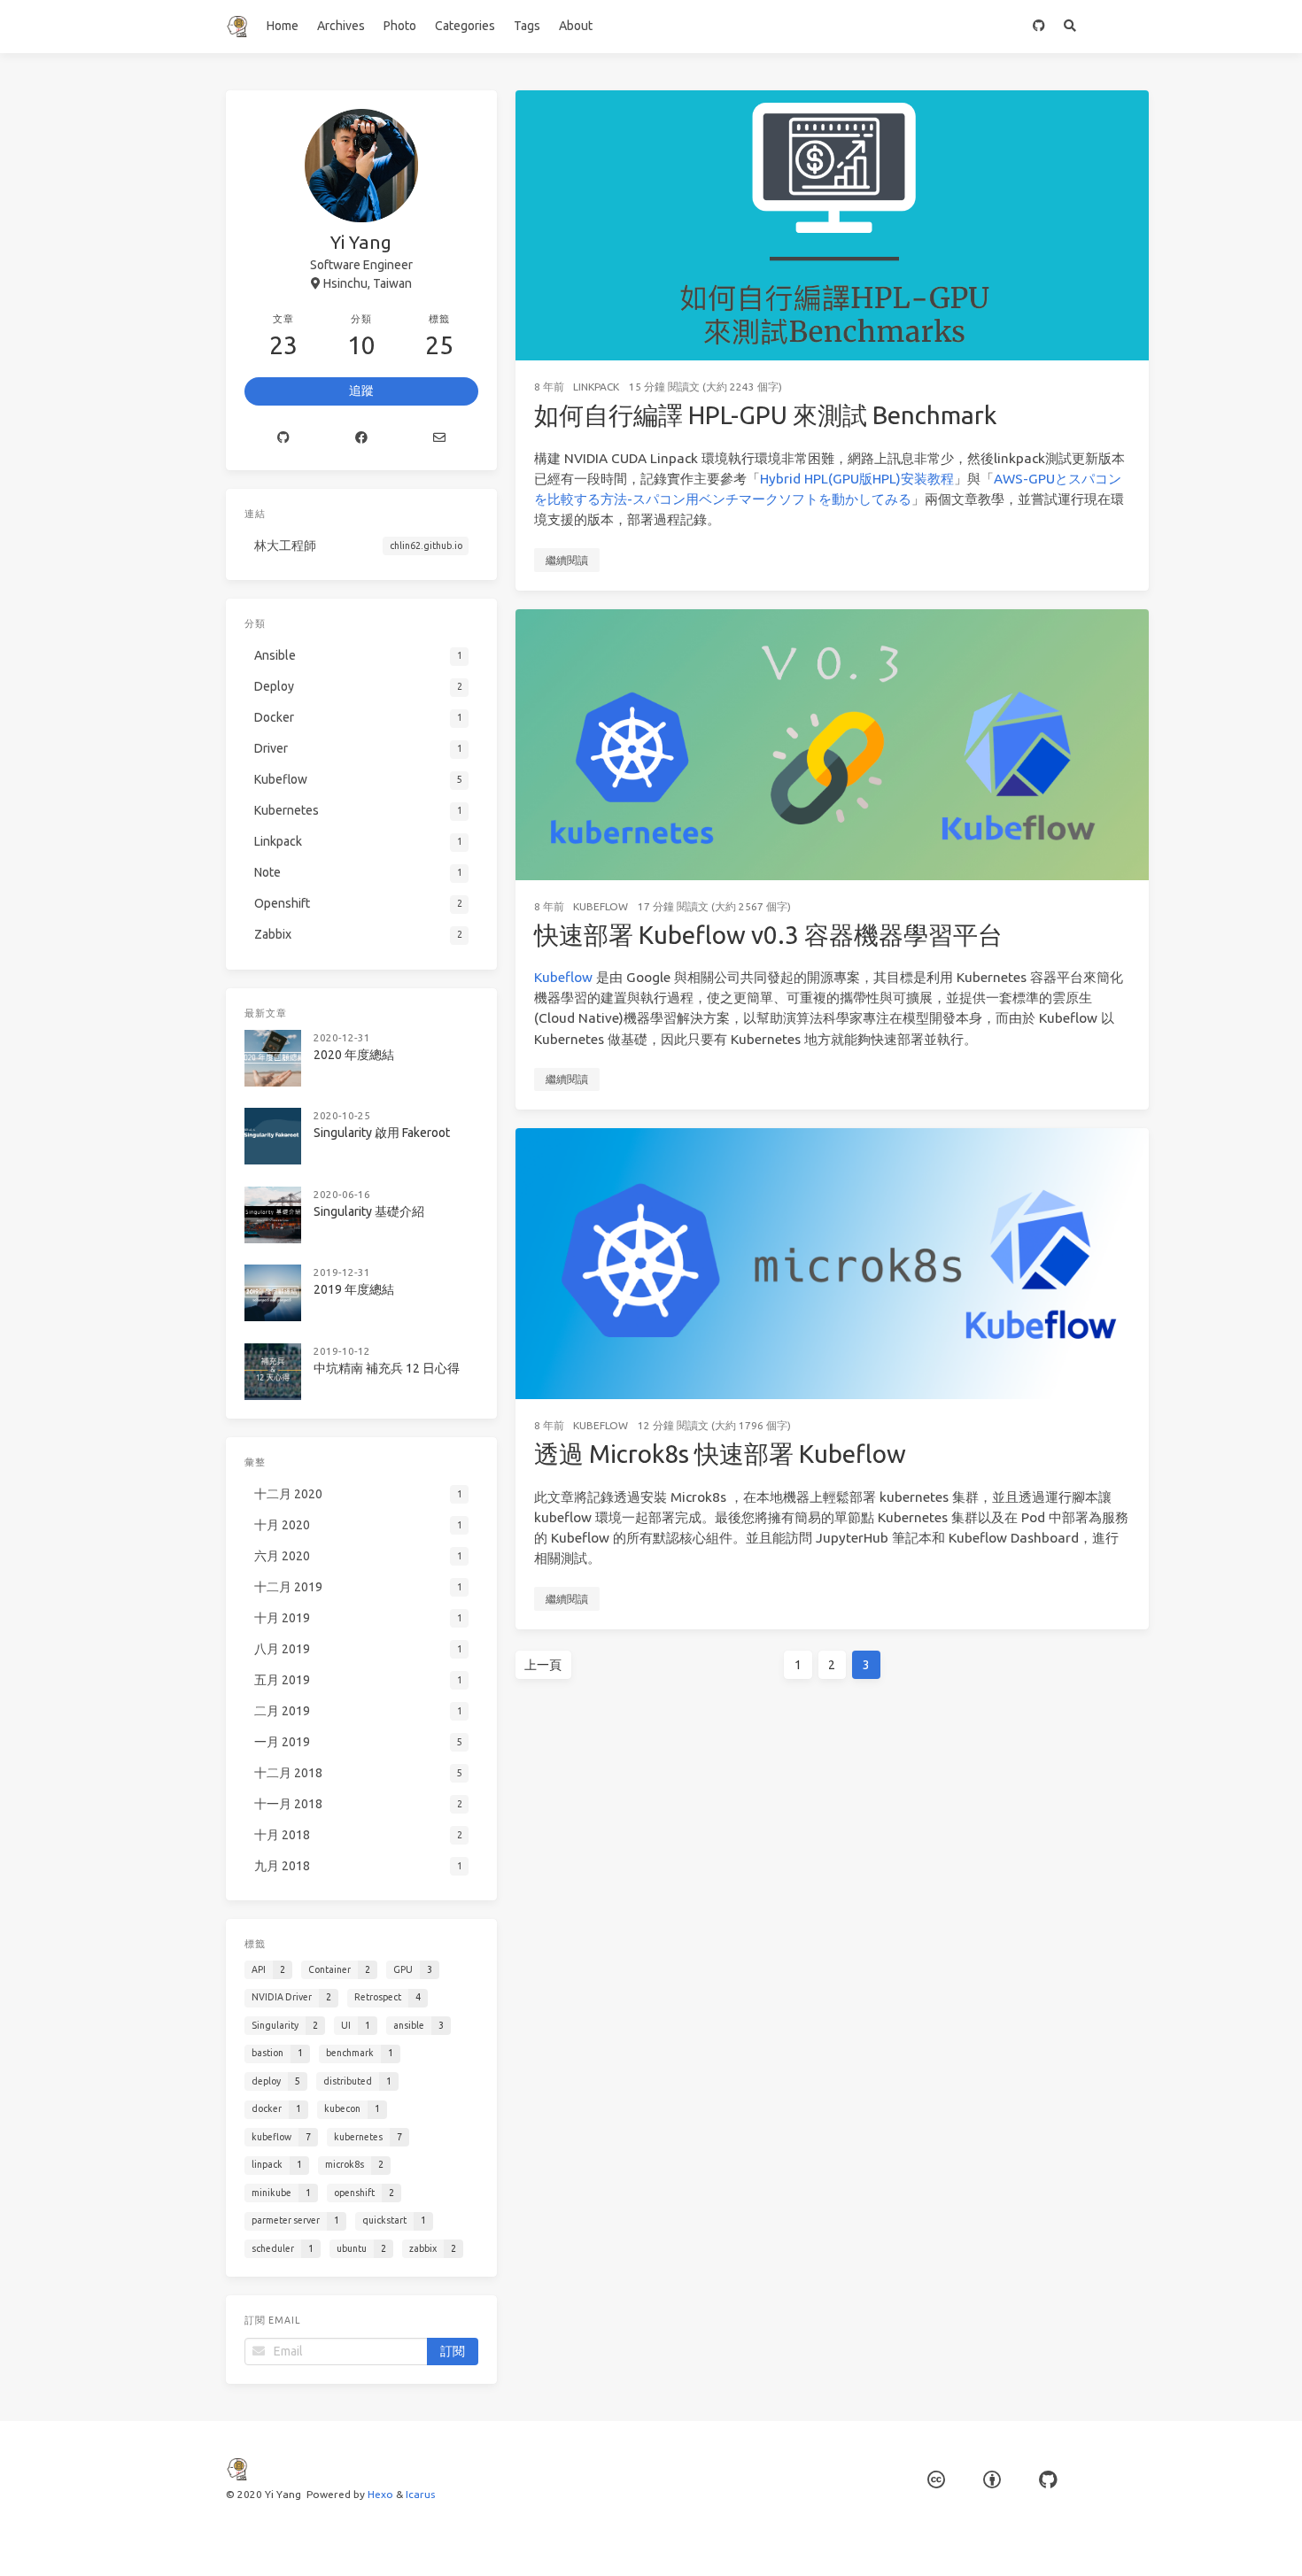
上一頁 (543, 1665)
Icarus (420, 2494)
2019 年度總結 (354, 1289)
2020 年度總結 (354, 1055)
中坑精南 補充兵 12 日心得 (387, 1368)
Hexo (380, 2494)
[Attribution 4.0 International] (992, 2480)
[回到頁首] (1196, 2541)
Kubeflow (601, 906)
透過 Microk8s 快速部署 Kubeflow (720, 1454)
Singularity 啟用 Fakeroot (382, 1133)
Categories (465, 26)
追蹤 (361, 391)
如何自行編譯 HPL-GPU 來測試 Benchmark (765, 415)
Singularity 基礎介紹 (369, 1211)
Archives (341, 26)
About (576, 26)
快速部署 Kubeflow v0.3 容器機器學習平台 (768, 935)
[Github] (283, 438)
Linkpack (596, 387)
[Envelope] (439, 438)
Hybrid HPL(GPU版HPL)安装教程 (857, 479)
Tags (527, 26)
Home (283, 26)
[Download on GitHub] (1039, 27)
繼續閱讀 (567, 560)
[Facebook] (361, 438)
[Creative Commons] (936, 2480)
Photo (400, 26)
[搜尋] (1070, 27)
